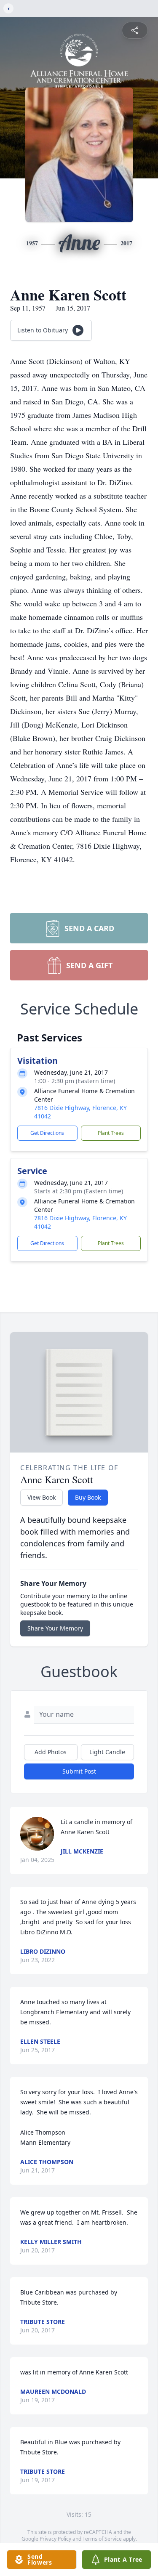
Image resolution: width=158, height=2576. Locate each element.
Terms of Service (102, 2539)
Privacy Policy (55, 2539)
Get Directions (47, 1133)
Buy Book (88, 1497)
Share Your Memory (55, 1628)
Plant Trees (111, 1133)
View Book (42, 1497)
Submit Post (79, 1771)
